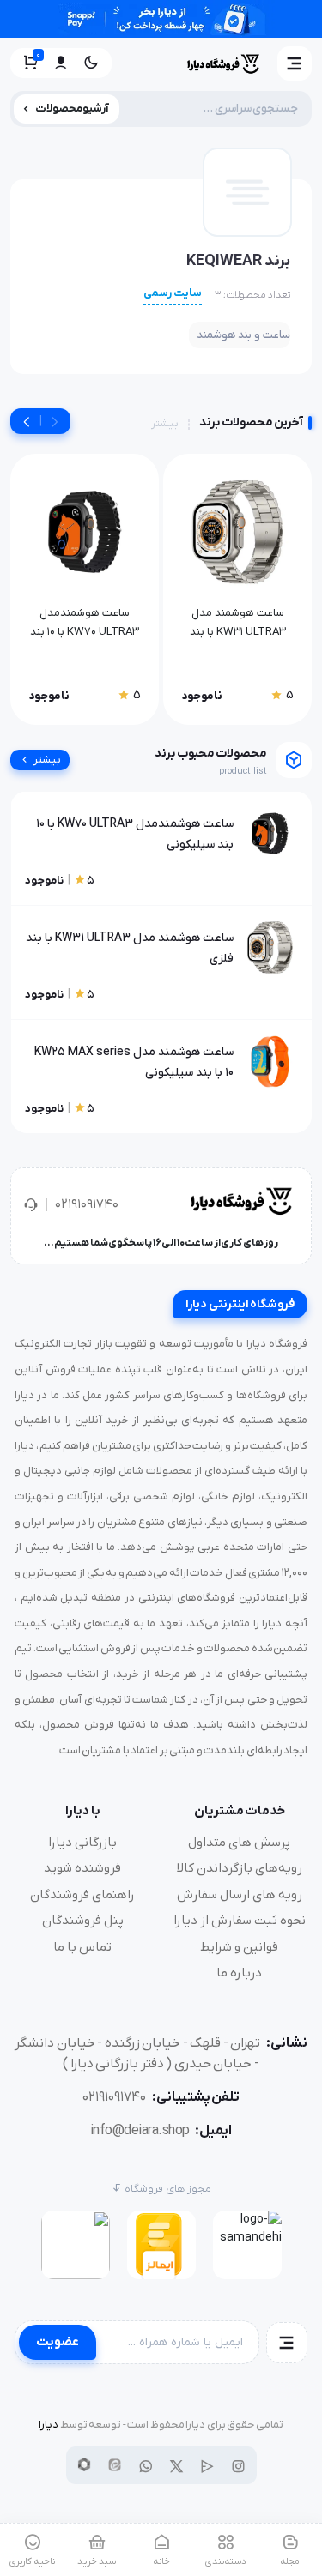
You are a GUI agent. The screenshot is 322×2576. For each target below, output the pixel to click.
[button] (295, 63)
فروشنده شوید (82, 1868)
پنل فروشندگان (83, 1921)
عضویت (58, 2342)
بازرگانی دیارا (82, 1843)
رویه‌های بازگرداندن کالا (240, 1868)
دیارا (49, 2425)
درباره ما (239, 1973)
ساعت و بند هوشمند (243, 335)
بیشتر (165, 424)
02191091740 (87, 1204)
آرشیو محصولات (73, 109)
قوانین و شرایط (239, 1947)
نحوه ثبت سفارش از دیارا (240, 1921)
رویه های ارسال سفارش (240, 1895)
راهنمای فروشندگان (82, 1895)
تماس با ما (82, 1947)
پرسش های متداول (239, 1843)
